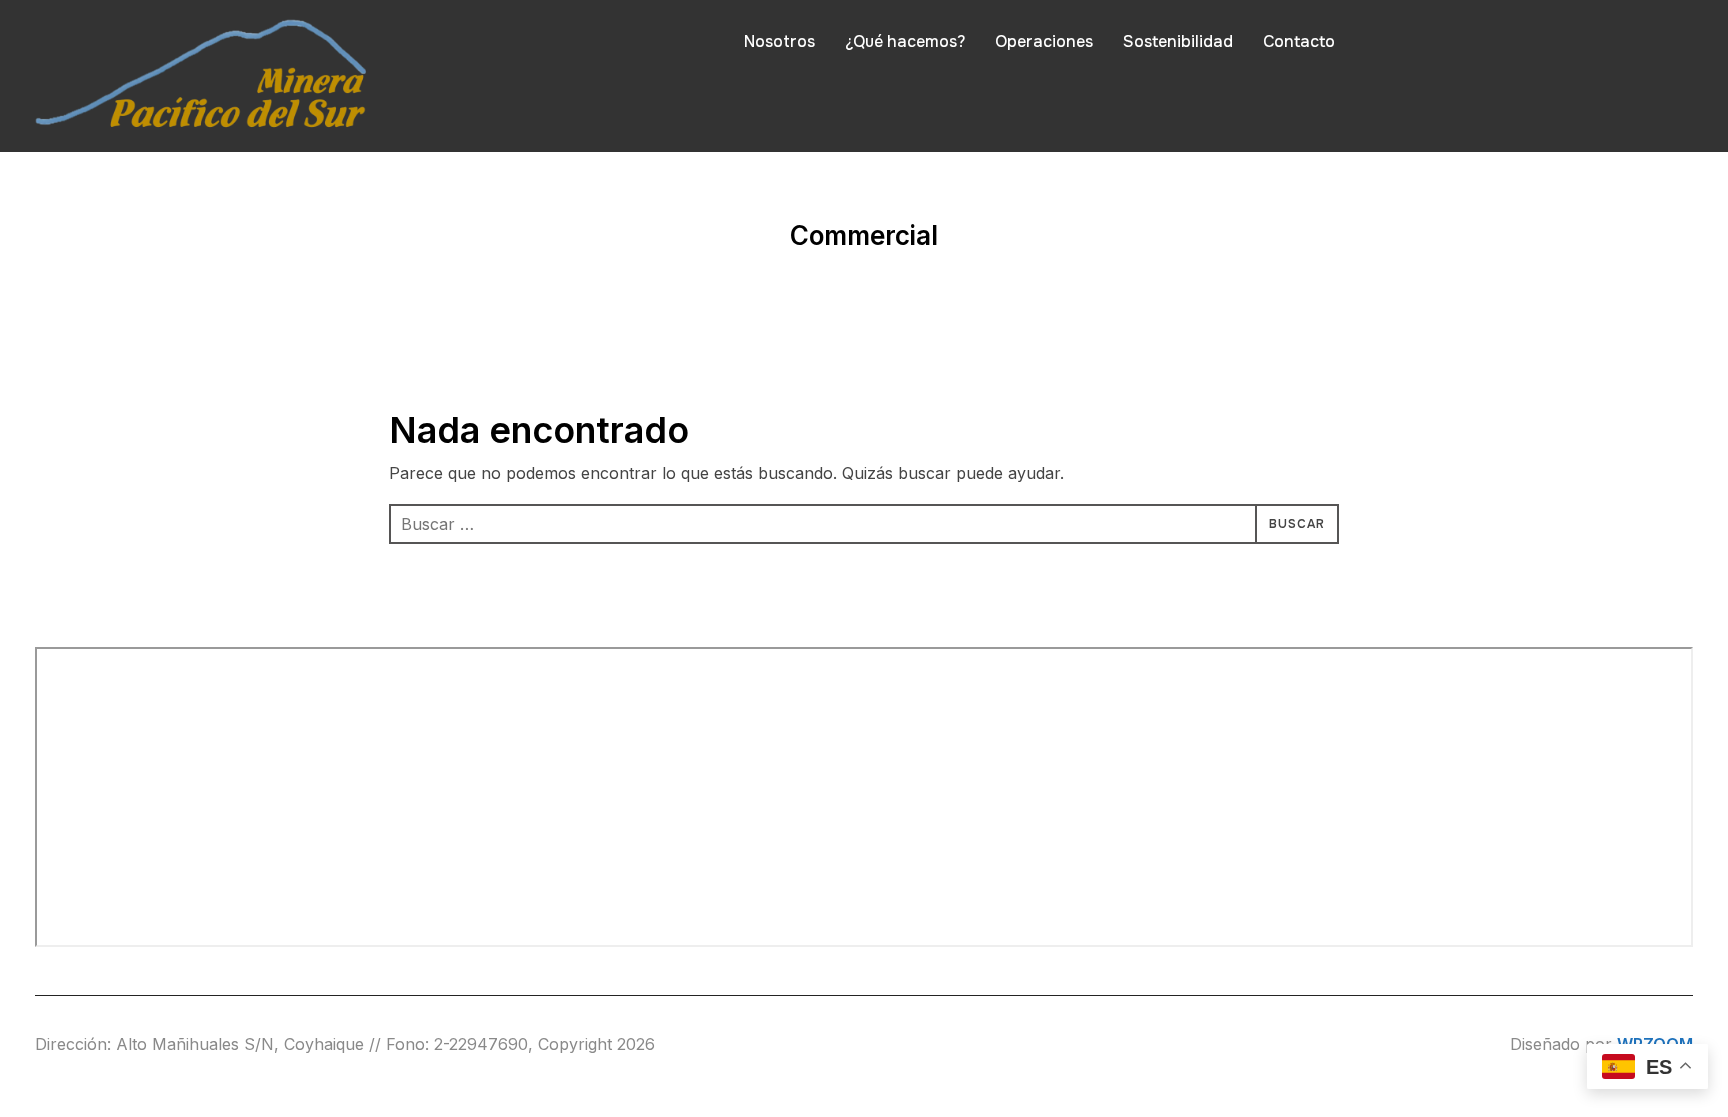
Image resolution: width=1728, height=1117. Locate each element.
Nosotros (779, 41)
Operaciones (1044, 41)
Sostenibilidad (1178, 41)
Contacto (1299, 41)
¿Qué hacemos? (905, 41)
